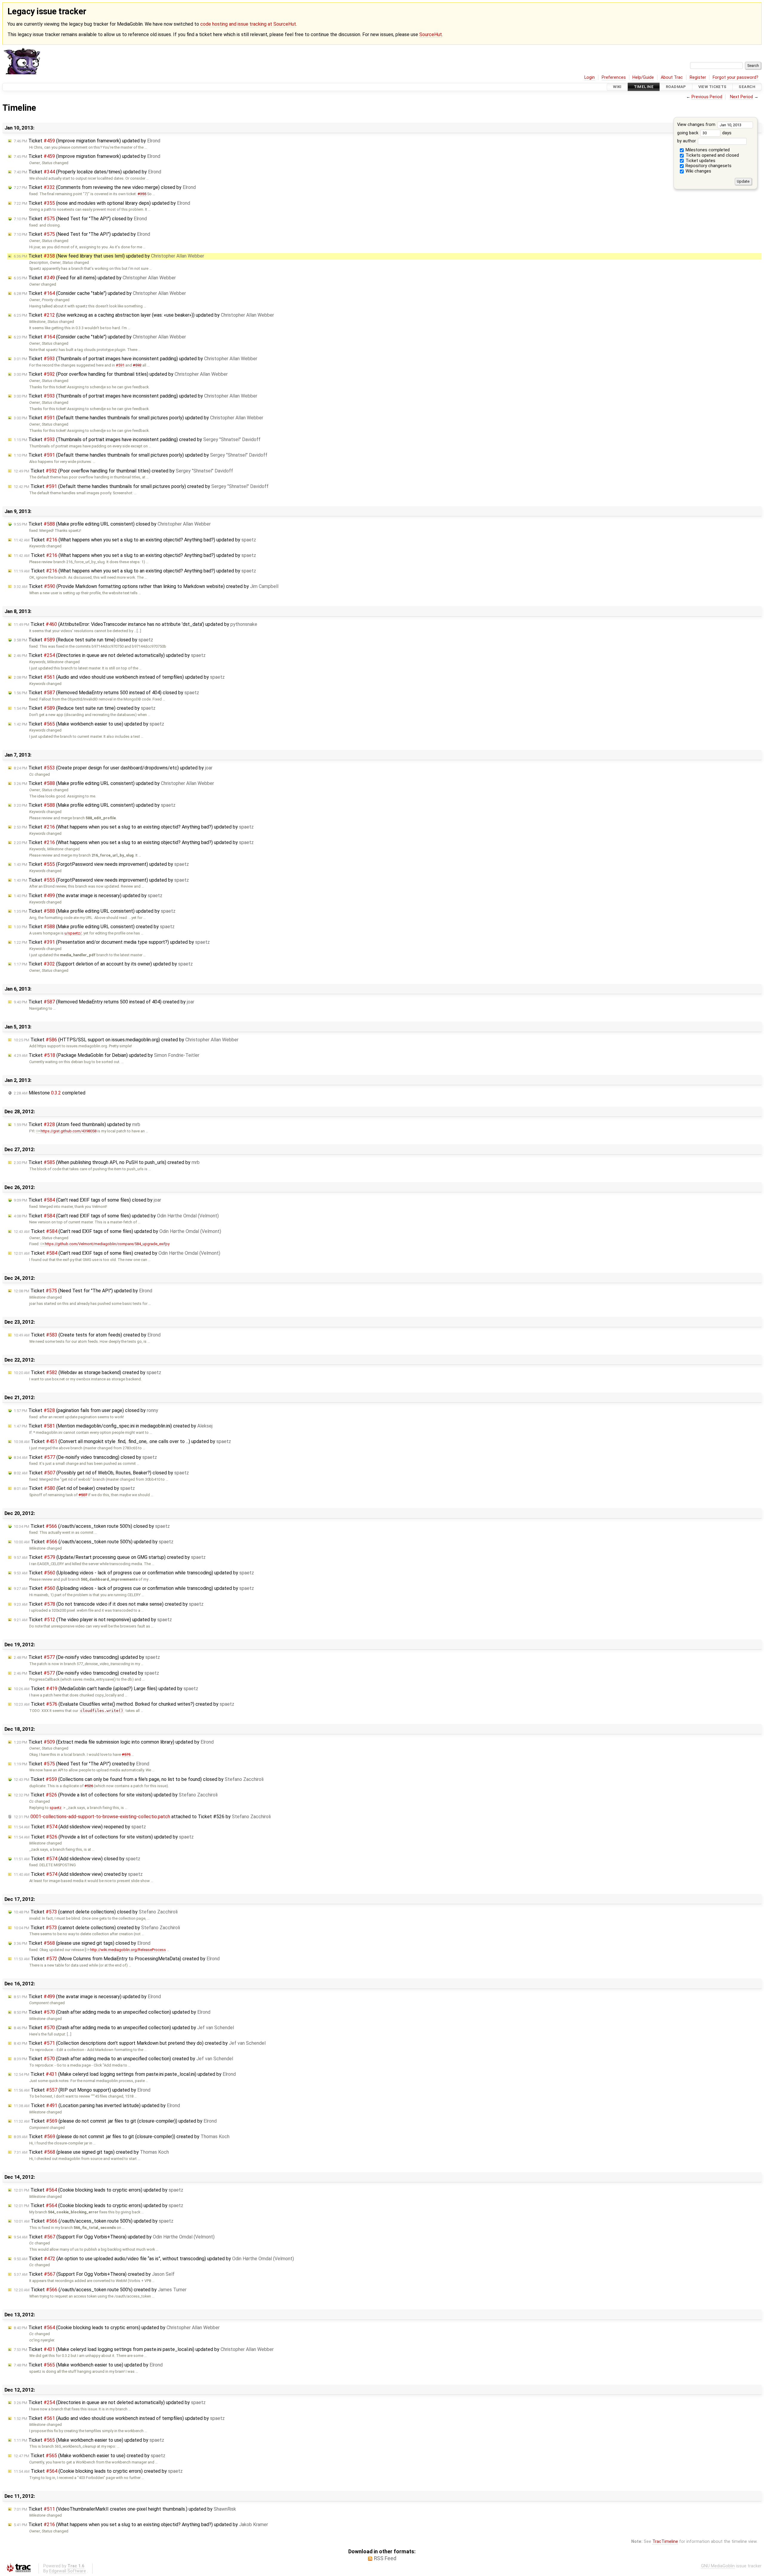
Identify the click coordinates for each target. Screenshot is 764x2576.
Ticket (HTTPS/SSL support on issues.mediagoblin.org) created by (126, 1040)
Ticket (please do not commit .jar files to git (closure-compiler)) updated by (115, 2121)
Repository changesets (708, 166)
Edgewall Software (68, 2571)
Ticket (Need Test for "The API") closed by (80, 219)
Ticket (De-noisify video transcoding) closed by (85, 1457)
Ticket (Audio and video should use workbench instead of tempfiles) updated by (119, 677)
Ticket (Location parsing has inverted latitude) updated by (97, 2105)
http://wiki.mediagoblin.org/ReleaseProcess (128, 1950)
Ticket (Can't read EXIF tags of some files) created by (117, 1253)
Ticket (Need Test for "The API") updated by (82, 234)
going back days (704, 133)
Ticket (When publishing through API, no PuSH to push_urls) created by (107, 1162)
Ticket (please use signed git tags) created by (91, 2152)
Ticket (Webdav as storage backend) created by (87, 1372)
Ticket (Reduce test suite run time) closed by (83, 640)
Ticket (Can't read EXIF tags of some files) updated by (116, 1216)
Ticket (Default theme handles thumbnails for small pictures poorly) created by (141, 486)
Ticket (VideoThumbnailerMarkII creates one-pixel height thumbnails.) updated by (125, 2509)
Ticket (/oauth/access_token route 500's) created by (100, 2290)
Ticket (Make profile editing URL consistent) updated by (114, 783)
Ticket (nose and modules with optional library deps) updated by (102, 203)
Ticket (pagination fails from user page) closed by (86, 1410)
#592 (137, 365)
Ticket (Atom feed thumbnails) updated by (77, 1124)
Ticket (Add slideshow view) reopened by (80, 1827)
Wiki (617, 87)
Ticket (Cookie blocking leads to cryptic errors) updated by (98, 2190)
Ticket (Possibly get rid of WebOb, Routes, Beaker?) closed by (101, 1473)
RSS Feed (385, 2558)
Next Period (741, 97)
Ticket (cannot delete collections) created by (97, 1928)
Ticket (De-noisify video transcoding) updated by (87, 1657)
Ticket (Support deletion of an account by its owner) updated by (103, 964)
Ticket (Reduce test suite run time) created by (85, 708)
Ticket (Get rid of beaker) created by (74, 1488)
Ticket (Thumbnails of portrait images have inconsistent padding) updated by (135, 359)
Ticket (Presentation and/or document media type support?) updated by (112, 942)
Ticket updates (700, 161)
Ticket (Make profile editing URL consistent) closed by (112, 524)
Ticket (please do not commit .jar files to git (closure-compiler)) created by (122, 2137)
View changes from (697, 125)
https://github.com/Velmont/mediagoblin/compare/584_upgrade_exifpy (107, 1244)
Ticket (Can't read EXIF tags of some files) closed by (87, 1200)
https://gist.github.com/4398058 (68, 1131)
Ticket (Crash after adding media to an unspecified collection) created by (123, 2059)
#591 (120, 365)
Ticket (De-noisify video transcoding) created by (86, 1673)
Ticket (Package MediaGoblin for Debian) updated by (107, 1055)
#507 (83, 1495)
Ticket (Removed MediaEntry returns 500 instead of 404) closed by (106, 693)
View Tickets (713, 87)
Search (747, 87)
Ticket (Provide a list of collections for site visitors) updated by (116, 1795)
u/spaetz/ (73, 933)
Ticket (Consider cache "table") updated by (100, 293)
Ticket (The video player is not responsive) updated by (93, 1620)
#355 (142, 194)
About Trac (672, 77)
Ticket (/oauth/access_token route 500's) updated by (94, 1542)
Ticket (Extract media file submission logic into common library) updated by (114, 1742)
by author (687, 141)
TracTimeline (665, 2542)
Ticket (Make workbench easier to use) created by (90, 2456)
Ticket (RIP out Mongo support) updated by (82, 2090)
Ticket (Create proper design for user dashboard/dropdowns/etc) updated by (113, 768)
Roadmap (676, 87)
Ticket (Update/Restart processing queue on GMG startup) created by (110, 1557)
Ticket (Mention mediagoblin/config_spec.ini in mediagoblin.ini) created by (113, 1426)
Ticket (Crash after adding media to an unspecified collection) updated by (112, 2012)
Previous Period (707, 97)
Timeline (644, 87)
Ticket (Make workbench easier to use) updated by (89, 724)
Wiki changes (698, 171)
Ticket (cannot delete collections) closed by (96, 1912)
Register (698, 77)
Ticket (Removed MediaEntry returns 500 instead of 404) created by (104, 1002)
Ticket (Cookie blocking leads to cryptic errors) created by (98, 2471)
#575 (126, 1754)
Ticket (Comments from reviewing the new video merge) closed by (105, 187)
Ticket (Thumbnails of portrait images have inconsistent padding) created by (137, 439)
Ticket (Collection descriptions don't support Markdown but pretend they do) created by (140, 2043)
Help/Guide (643, 77)
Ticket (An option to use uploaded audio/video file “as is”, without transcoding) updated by (154, 2259)
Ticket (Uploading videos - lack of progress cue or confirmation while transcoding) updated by (134, 1573)
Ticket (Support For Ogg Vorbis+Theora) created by (94, 2274)
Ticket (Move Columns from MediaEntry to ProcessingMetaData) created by (117, 1959)
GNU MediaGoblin (718, 2566)
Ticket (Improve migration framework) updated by (87, 141)
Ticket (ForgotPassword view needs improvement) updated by (101, 864)
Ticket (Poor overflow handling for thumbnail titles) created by (123, 471)
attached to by (142, 1817)
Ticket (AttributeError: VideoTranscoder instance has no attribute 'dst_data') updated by (135, 624)
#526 (89, 1786)
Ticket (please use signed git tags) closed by (82, 1943)
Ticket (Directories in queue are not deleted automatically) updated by (110, 655)
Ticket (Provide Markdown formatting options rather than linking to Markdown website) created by (146, 586)
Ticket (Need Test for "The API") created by (81, 1764)
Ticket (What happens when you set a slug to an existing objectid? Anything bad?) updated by (135, 540)
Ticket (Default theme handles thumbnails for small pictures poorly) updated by (138, 418)
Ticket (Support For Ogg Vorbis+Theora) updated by (114, 2237)
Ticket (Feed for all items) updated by (95, 278)
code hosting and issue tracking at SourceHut (248, 24)
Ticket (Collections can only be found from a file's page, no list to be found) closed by (139, 1779)
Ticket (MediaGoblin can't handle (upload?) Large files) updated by (106, 1689)
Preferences (614, 77)
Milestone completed (50, 1093)
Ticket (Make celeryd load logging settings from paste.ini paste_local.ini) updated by (125, 2074)
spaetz (56, 1808)
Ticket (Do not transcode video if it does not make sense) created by (109, 1604)
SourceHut (431, 34)
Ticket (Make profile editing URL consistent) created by (94, 927)
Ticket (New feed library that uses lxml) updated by (109, 256)
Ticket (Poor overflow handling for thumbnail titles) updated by (121, 374)
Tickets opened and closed (712, 155)
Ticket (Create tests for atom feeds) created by (87, 1335)
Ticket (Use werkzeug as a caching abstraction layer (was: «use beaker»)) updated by (144, 315)
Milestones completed (707, 150)
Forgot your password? (735, 77)
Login (590, 77)
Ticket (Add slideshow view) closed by (77, 1859)
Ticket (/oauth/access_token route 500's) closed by (92, 1526)
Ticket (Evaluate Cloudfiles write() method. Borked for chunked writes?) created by (124, 1704)
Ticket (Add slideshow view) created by (78, 1874)
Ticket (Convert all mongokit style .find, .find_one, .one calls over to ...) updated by (122, 1441)
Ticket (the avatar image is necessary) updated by (88, 896)
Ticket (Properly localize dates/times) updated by (87, 172)
